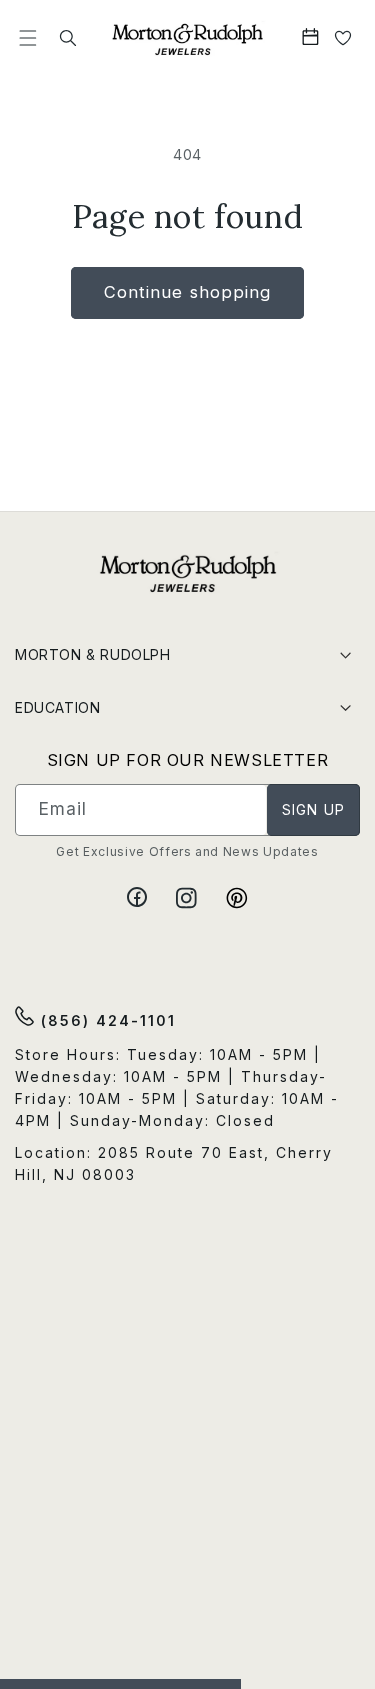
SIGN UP (313, 809)
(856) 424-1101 (105, 1020)
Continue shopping (188, 292)
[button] (28, 38)
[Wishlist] (343, 38)
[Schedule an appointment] (312, 38)
